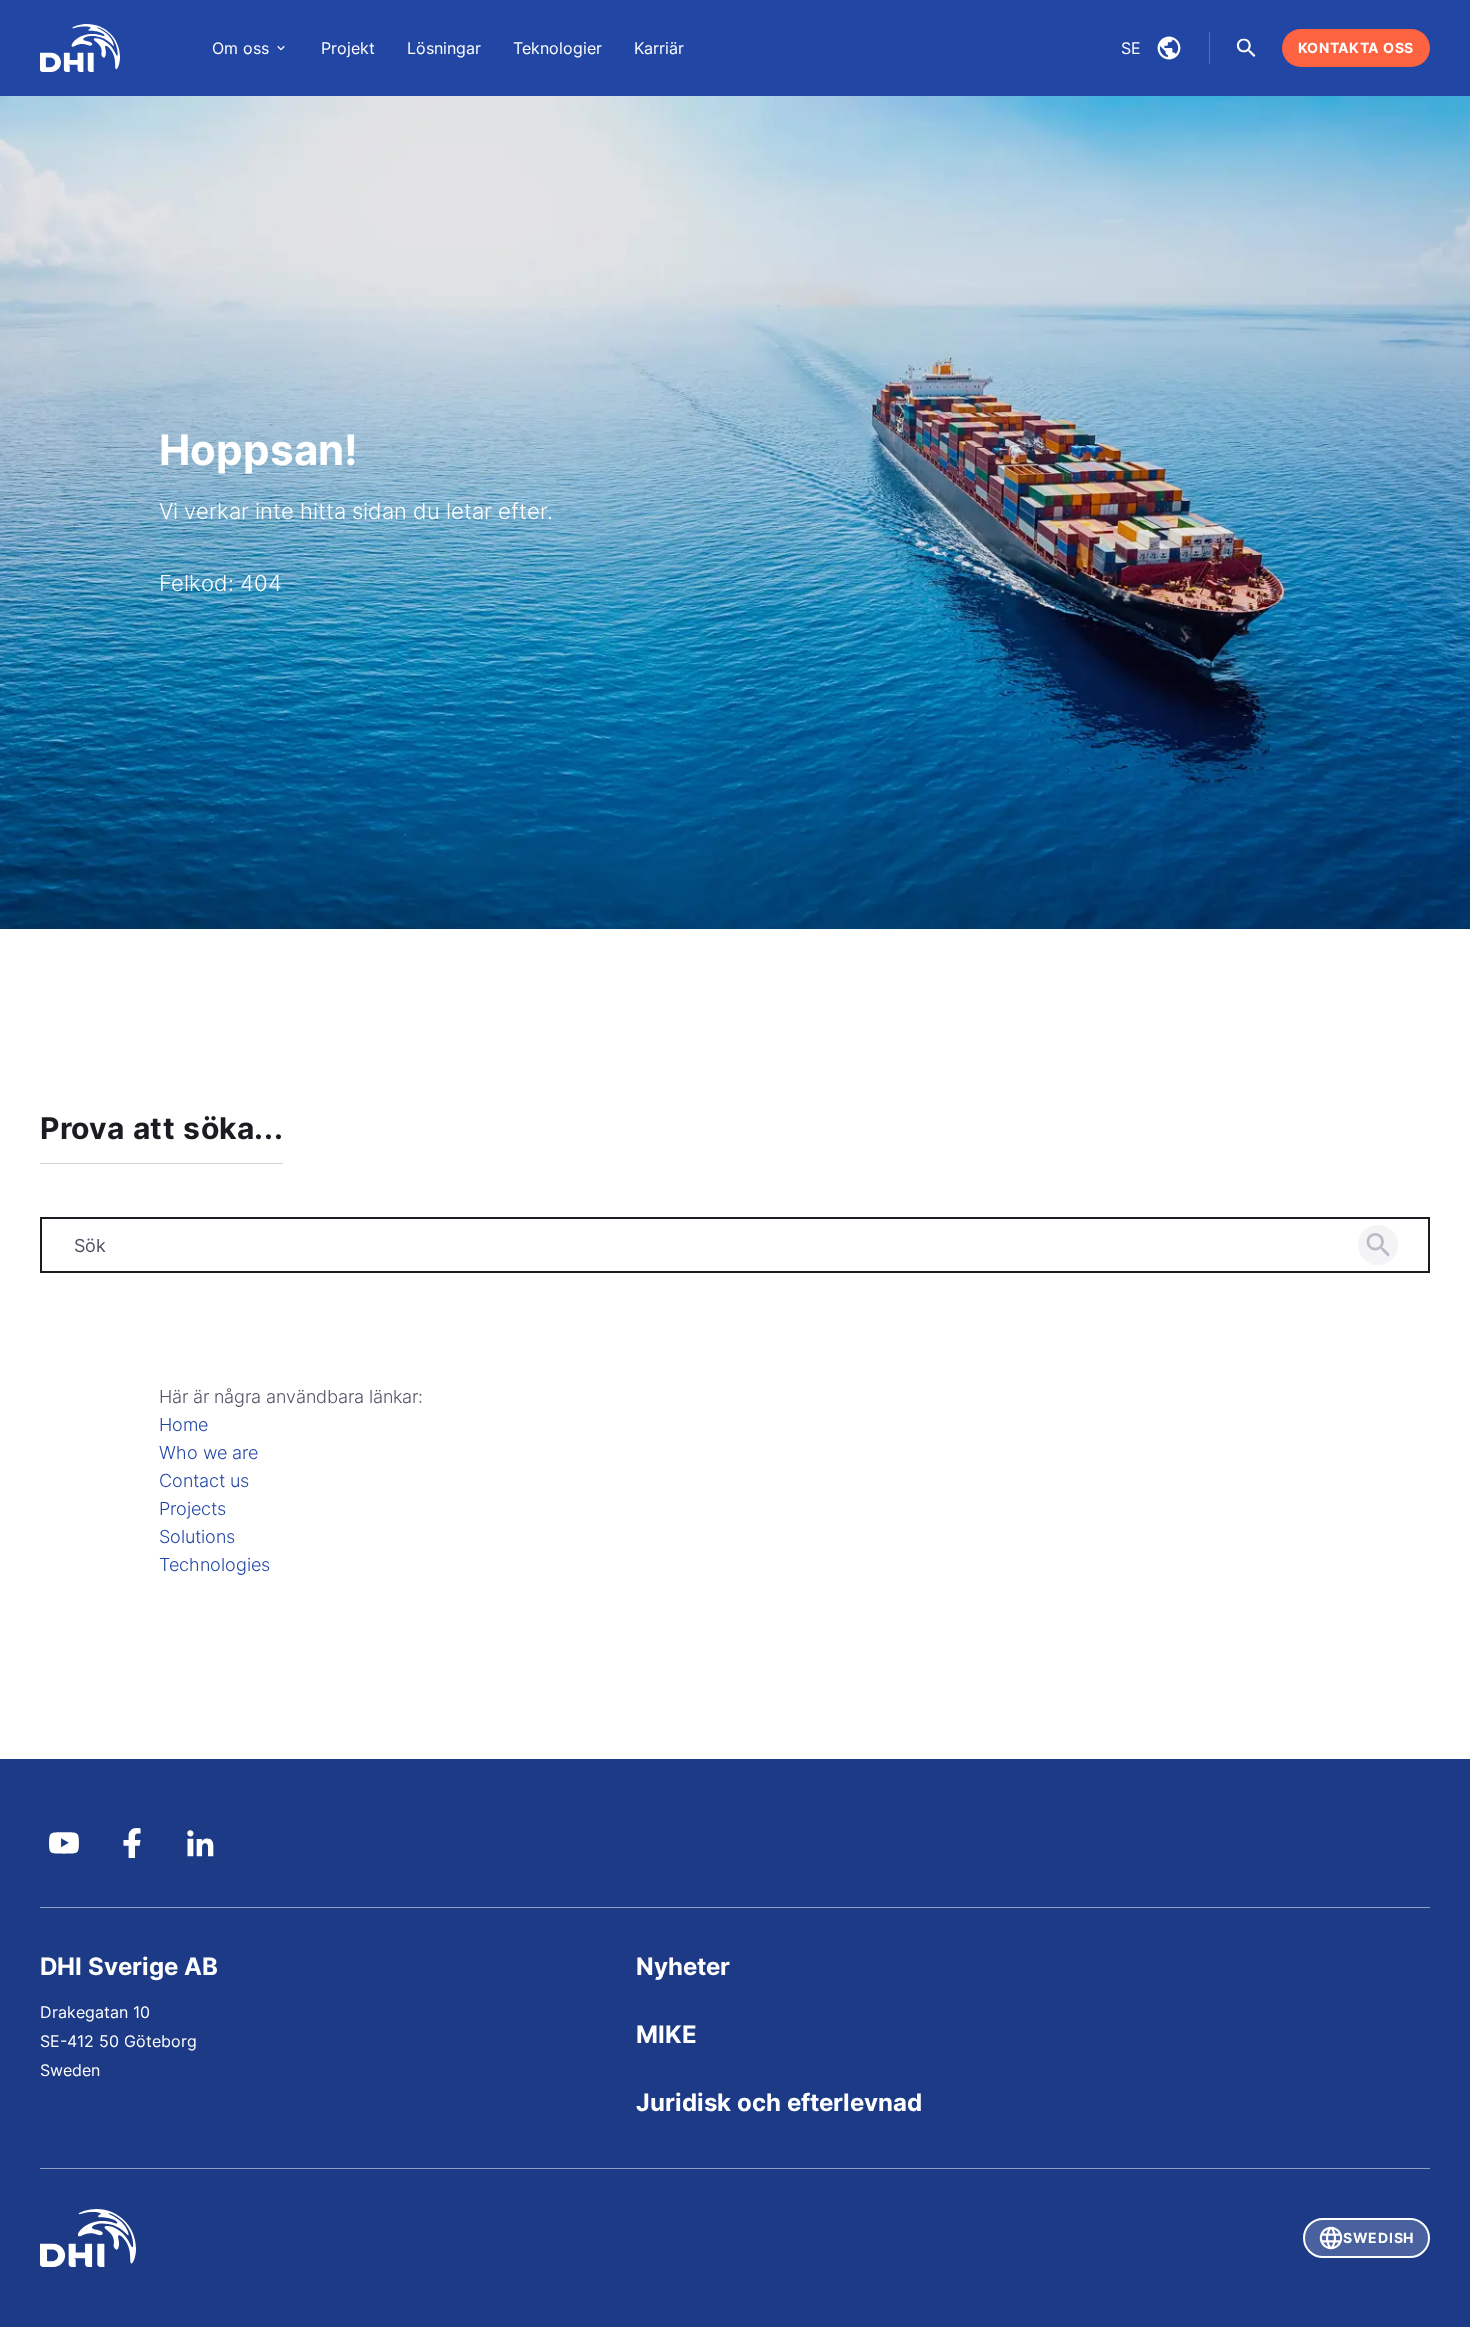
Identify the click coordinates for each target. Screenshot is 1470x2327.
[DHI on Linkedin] (200, 1843)
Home (183, 1424)
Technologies (214, 1564)
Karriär (659, 48)
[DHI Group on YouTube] (64, 1843)
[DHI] (387, 2238)
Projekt (348, 48)
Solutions (197, 1536)
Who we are (208, 1452)
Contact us (204, 1480)
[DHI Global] (80, 48)
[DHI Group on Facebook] (132, 1843)
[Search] (1378, 1245)
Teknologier (557, 48)
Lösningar (444, 48)
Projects (192, 1508)
